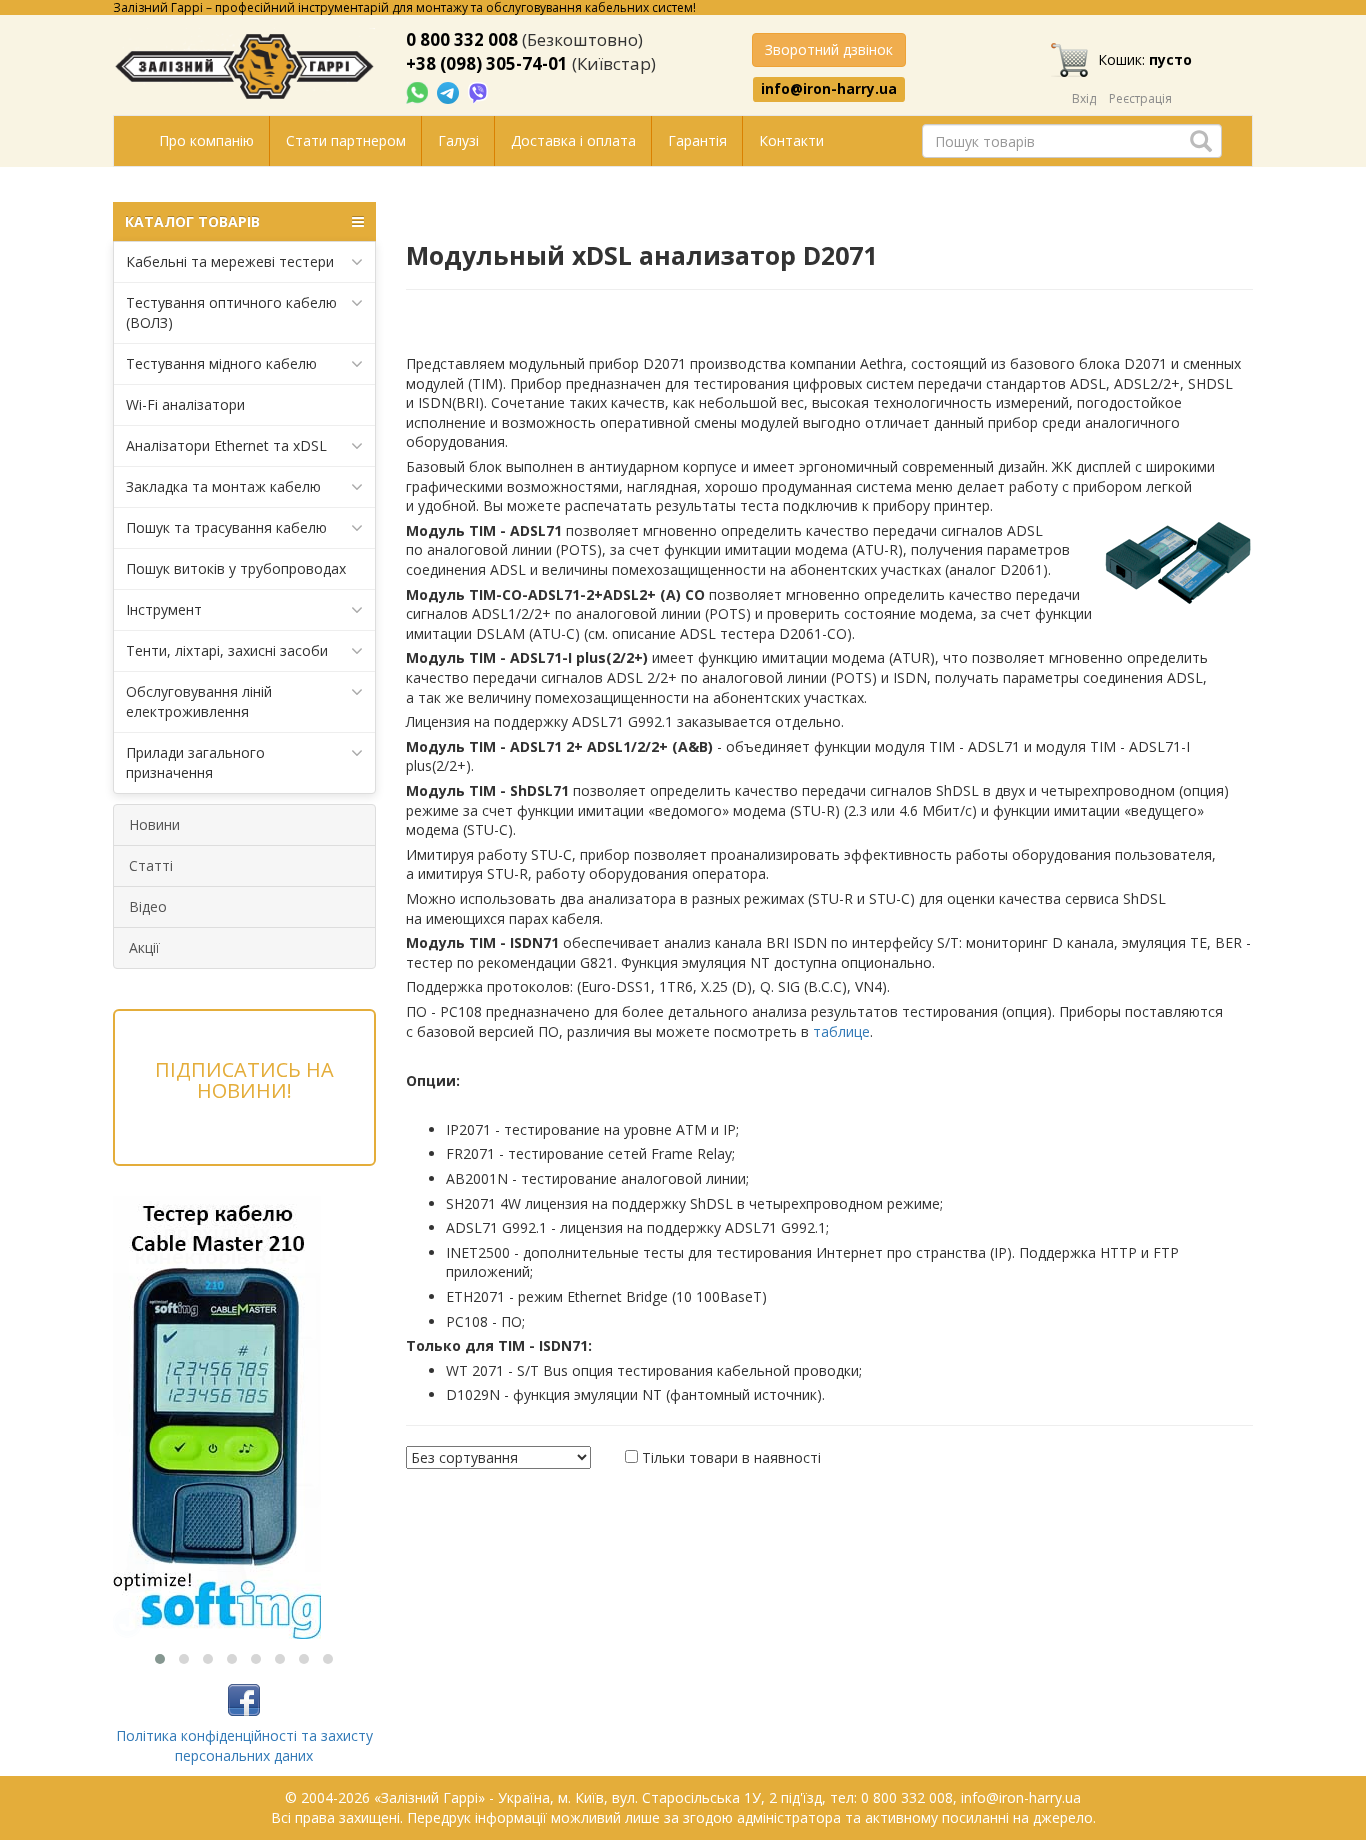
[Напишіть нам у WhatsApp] (419, 91)
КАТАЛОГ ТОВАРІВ (192, 221)
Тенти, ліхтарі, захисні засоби (227, 650)
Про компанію (206, 140)
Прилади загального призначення (195, 762)
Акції (144, 947)
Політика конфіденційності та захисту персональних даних (244, 1745)
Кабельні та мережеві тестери (230, 261)
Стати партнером (346, 140)
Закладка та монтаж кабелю (223, 486)
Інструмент (164, 609)
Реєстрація (1140, 98)
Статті (151, 865)
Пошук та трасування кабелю (226, 527)
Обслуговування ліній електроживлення (199, 701)
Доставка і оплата (573, 140)
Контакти (791, 140)
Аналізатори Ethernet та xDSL (226, 445)
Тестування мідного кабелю (221, 363)
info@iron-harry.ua (829, 89)
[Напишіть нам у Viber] (478, 91)
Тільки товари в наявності (731, 1457)
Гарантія (697, 140)
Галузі (458, 140)
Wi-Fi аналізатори (185, 404)
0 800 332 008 (462, 39)
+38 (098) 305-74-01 (487, 63)
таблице (841, 1031)
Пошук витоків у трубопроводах (236, 568)
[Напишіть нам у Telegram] (450, 91)
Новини (154, 824)
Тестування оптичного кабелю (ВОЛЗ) (231, 312)
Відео (148, 906)
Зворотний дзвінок (829, 49)
